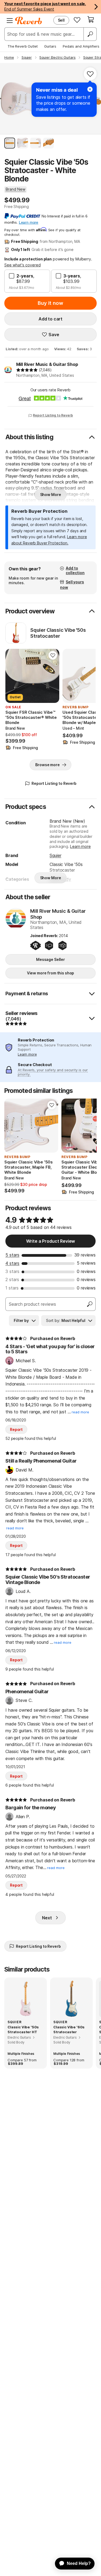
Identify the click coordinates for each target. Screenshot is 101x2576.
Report (16, 1429)
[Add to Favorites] (90, 74)
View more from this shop (51, 973)
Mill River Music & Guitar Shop (47, 364)
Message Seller (50, 959)
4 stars (12, 1263)
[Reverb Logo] (29, 21)
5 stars (12, 1255)
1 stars (12, 1288)
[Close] (90, 89)
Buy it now (50, 303)
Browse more (47, 765)
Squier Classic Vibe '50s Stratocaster (58, 633)
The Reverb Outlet (23, 46)
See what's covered (22, 265)
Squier (55, 855)
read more (80, 1412)
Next (47, 1918)
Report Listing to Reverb (53, 415)
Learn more (80, 846)
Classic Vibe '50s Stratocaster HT (23, 2029)
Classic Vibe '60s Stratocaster (69, 2029)
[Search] (90, 34)
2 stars (12, 1279)
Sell (61, 20)
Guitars (50, 46)
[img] (27, 370)
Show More (51, 495)
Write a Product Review (50, 1241)
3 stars (12, 1271)
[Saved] (77, 20)
